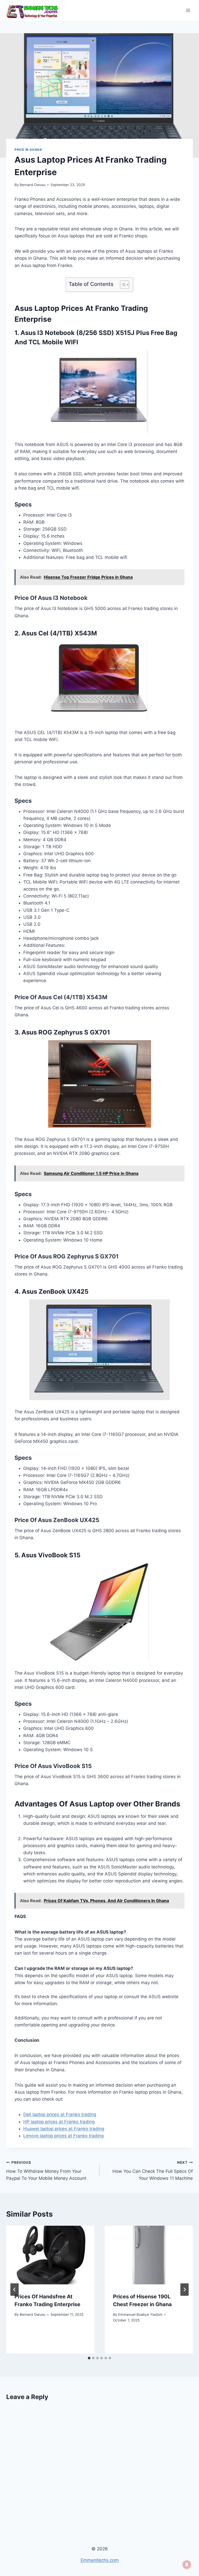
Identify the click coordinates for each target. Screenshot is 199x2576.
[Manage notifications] (187, 2565)
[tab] (89, 2358)
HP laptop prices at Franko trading (59, 2122)
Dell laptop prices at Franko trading (60, 2114)
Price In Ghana (28, 150)
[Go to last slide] (15, 2290)
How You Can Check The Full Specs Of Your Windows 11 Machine (153, 2171)
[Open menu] (188, 10)
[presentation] (50, 2255)
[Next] (184, 2290)
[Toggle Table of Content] (122, 285)
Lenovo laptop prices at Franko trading (63, 2136)
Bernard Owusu (33, 185)
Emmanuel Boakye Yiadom (140, 2314)
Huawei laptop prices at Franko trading (64, 2129)
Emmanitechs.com (100, 2560)
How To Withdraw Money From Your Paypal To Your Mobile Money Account (46, 2171)
